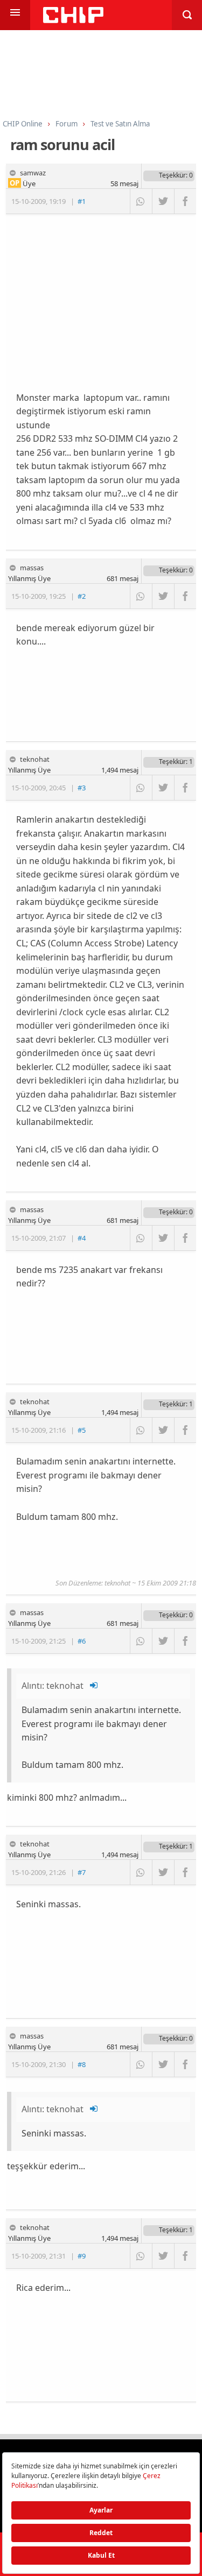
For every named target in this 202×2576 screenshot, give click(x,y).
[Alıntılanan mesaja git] (94, 1686)
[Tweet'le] (163, 201)
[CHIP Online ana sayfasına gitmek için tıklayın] (73, 20)
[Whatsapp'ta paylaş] (141, 201)
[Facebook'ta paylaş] (185, 201)
